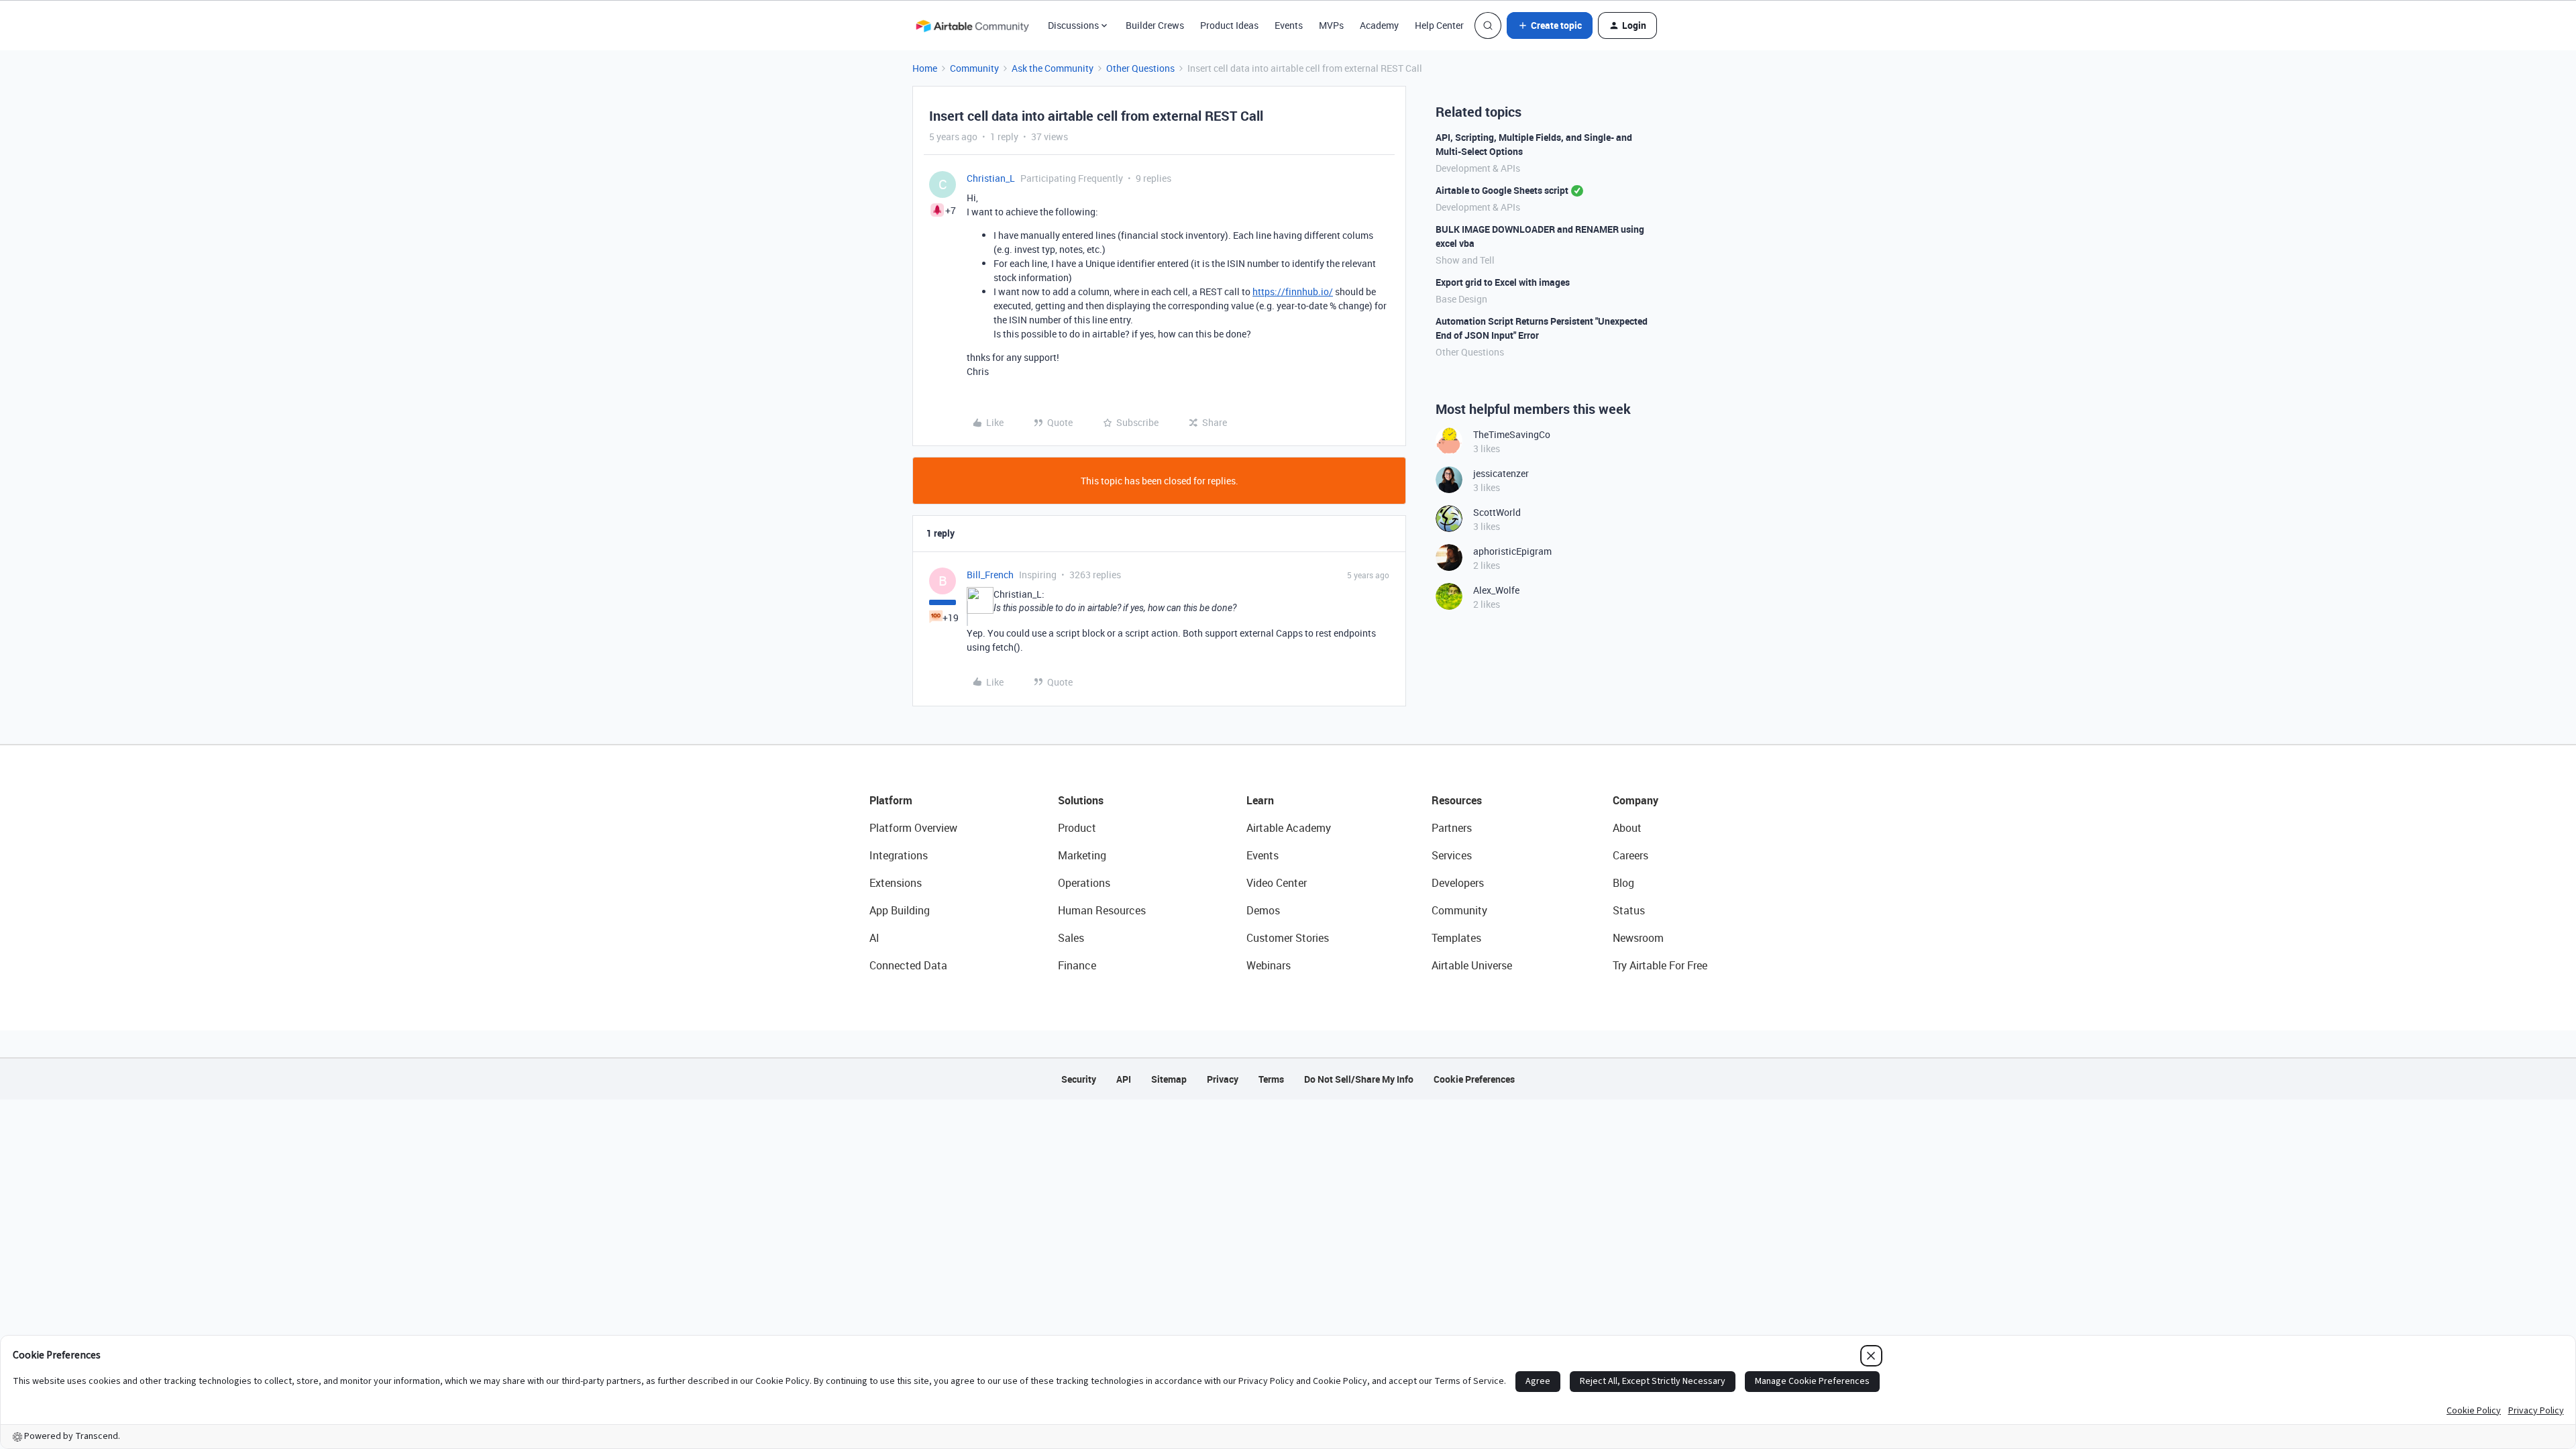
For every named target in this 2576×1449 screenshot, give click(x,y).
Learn (1260, 800)
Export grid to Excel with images (1503, 282)
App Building (900, 910)
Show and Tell (1465, 260)
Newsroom (1638, 938)
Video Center (1277, 883)
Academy (1379, 25)
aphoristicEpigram (1512, 551)
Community (974, 68)
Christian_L (991, 178)
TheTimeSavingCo (1512, 434)
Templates (1456, 938)
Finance (1077, 965)
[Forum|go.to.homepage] (972, 25)
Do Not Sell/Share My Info (1359, 1079)
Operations (1084, 883)
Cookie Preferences (1474, 1079)
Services (1452, 855)
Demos (1263, 910)
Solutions (1081, 800)
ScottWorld (1497, 512)
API (1124, 1079)
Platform (891, 800)
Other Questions (1140, 68)
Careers (1630, 855)
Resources (1457, 800)
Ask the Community (1053, 68)
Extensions (896, 883)
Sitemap (1169, 1079)
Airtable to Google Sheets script (1502, 190)
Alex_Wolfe (1496, 590)
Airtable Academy (1289, 828)
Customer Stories (1288, 938)
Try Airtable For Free (1660, 965)
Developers (1458, 883)
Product (1077, 828)
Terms (1271, 1079)
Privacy (1223, 1079)
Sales (1071, 938)
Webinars (1269, 965)
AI (874, 938)
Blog (1623, 883)
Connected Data (908, 965)
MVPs (1331, 25)
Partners (1452, 828)
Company (1635, 800)
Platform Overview (913, 828)
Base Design (1461, 299)
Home (925, 68)
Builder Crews (1155, 25)
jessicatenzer (1501, 473)
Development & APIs (1478, 168)
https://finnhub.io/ (1293, 291)
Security (1079, 1079)
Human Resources (1102, 910)
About (1627, 828)
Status (1629, 910)
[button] (1550, 25)
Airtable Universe (1472, 965)
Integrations (899, 855)
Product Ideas (1229, 25)
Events (1289, 25)
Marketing (1082, 855)
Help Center (1439, 25)
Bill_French (990, 575)
